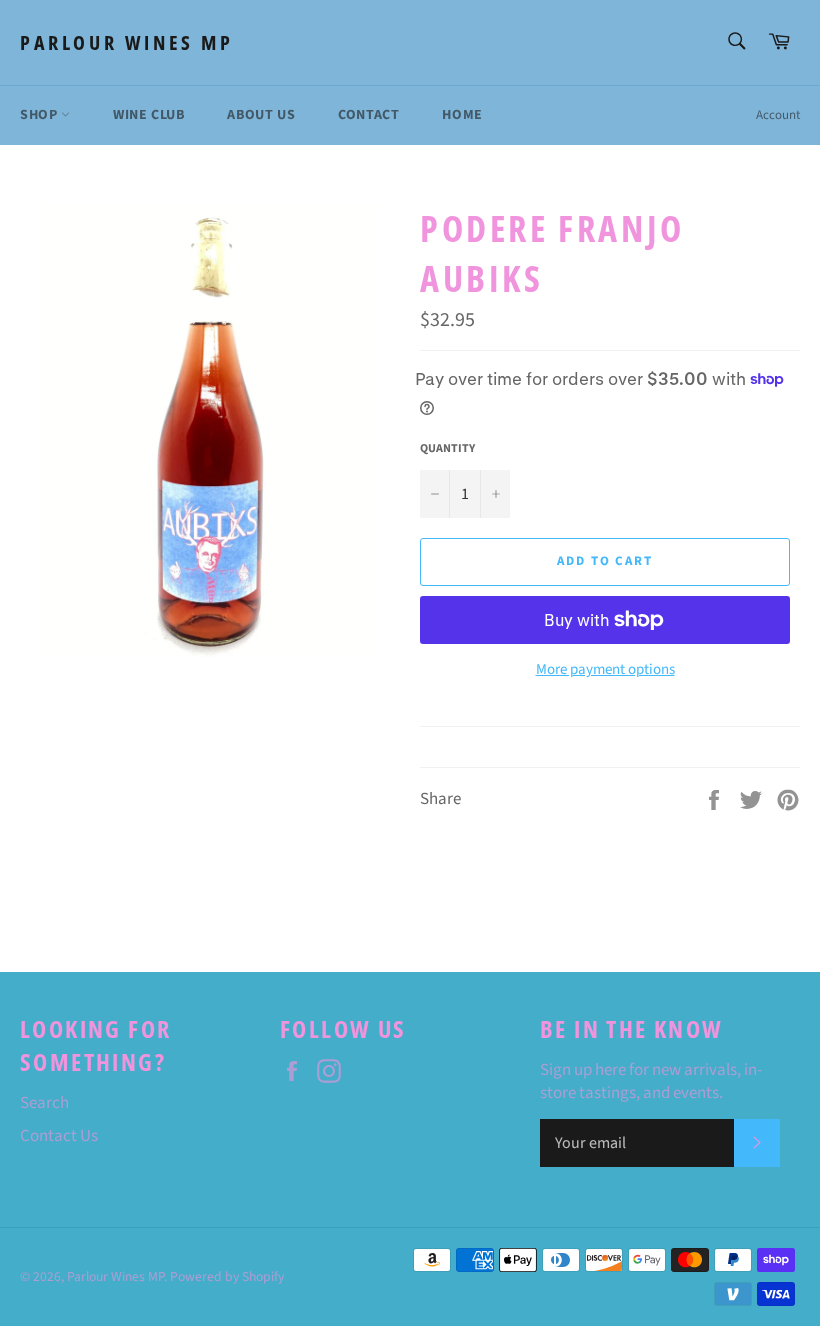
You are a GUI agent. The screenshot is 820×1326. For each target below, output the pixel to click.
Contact (368, 115)
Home (462, 115)
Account (778, 115)
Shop (40, 115)
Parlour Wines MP (127, 42)
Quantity (447, 449)
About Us (261, 115)
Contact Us (59, 1136)
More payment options (605, 670)
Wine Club (148, 115)
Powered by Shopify (227, 1276)
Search (44, 1103)
